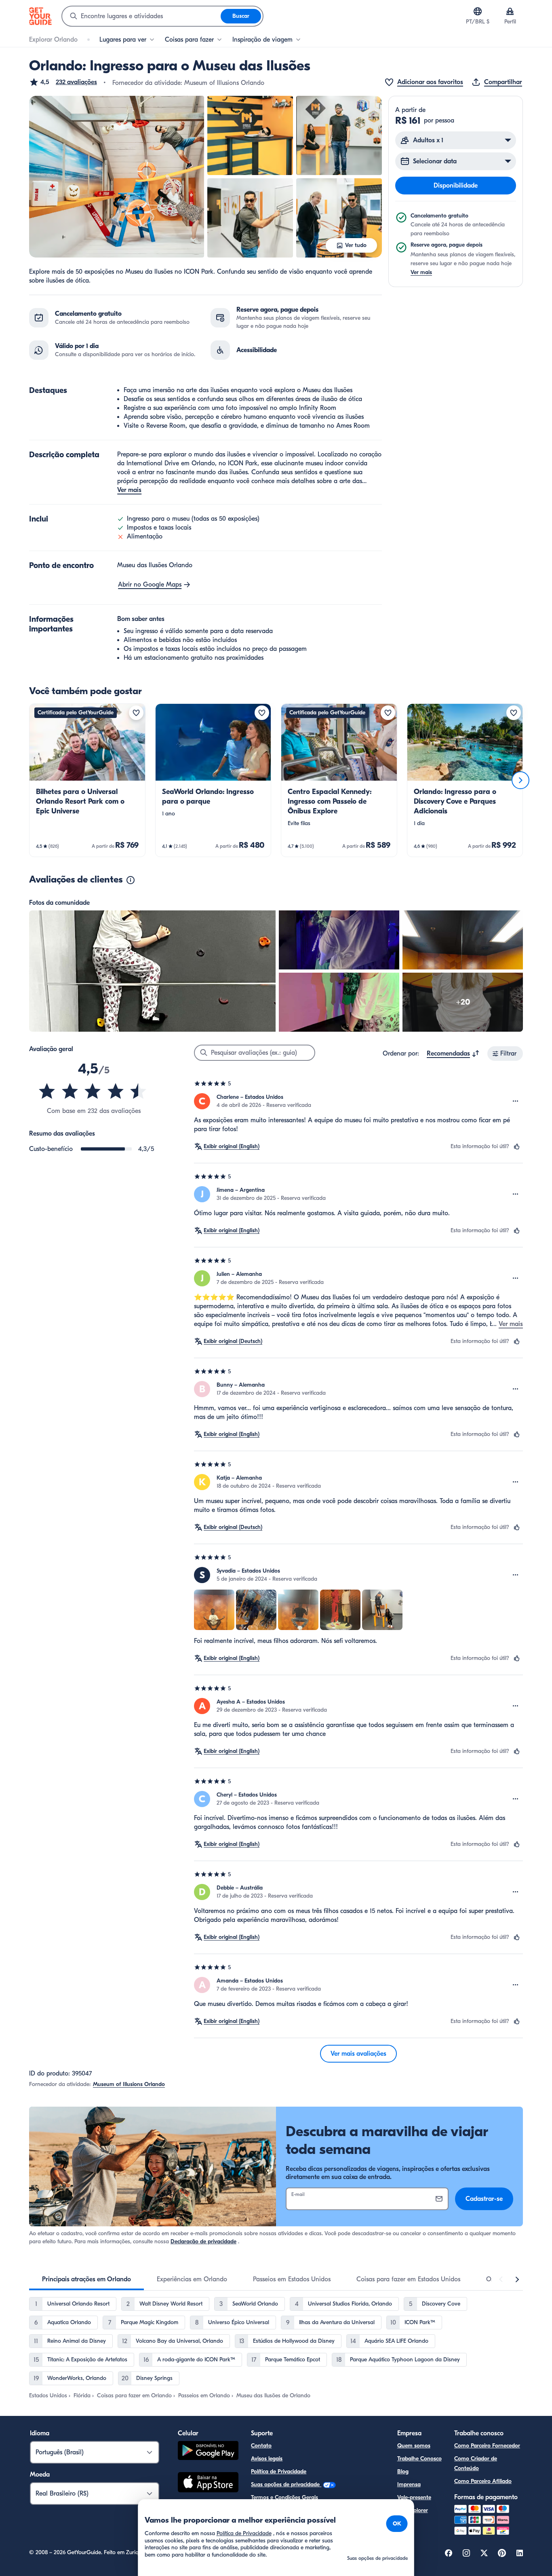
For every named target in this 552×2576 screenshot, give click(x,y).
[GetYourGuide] (40, 16)
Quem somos (414, 2446)
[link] (87, 780)
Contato (261, 2446)
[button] (63, 82)
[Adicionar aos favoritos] (136, 713)
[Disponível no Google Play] (208, 2452)
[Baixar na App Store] (208, 2483)
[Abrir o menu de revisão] (516, 1101)
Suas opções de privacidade (286, 2484)
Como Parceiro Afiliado (483, 2481)
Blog (403, 2471)
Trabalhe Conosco (419, 2459)
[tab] (86, 2279)
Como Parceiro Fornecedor (487, 2446)
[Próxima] (520, 780)
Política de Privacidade (279, 2471)
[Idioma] (478, 11)
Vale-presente (414, 2497)
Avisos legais (267, 2459)
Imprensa (409, 2484)
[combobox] (141, 16)
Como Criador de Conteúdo (476, 2463)
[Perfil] (510, 11)
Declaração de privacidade (203, 2241)
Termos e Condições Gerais (284, 2497)
